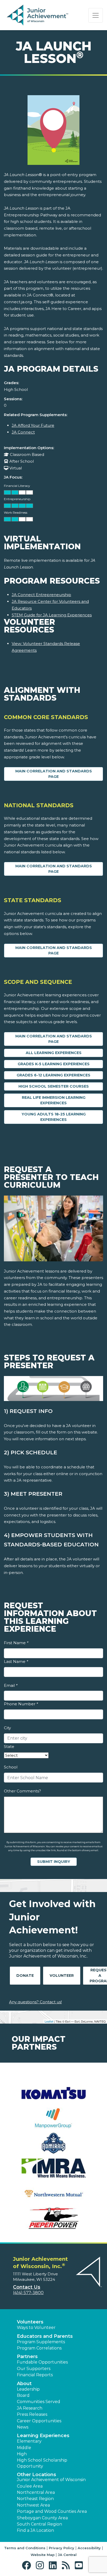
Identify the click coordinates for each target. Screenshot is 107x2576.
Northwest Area (33, 2505)
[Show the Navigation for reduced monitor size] (96, 15)
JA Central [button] (67, 2555)
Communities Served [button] (39, 2402)
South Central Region (39, 2524)
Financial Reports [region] (35, 2375)
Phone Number (21, 1704)
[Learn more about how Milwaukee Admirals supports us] (53, 2143)
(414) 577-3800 (28, 2293)
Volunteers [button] (30, 2322)
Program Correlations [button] (39, 2348)
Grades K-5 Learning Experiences (54, 1064)
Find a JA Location (35, 2530)
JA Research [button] (30, 2408)
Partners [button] (27, 2357)
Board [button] (23, 2395)
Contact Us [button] (27, 2287)
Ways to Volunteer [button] (36, 2328)
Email (11, 1685)
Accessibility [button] (89, 2548)
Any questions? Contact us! (35, 2002)
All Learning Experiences (54, 1053)
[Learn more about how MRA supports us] (53, 2168)
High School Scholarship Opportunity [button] (42, 2463)
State (9, 1747)
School (11, 1767)
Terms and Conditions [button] (25, 2548)
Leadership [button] (28, 2389)
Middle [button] (24, 2448)
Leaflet (49, 2021)
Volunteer (62, 1975)
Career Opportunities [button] (39, 2421)
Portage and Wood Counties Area (52, 2511)
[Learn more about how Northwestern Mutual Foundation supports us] (53, 2193)
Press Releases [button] (32, 2414)
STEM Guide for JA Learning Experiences (52, 615)
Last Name (16, 1661)
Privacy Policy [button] (62, 2548)
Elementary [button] (29, 2441)
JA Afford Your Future (33, 425)
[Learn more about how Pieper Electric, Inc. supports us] (53, 2218)
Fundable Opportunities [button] (42, 2362)
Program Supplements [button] (41, 2342)
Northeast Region (35, 2499)
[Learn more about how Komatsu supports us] (53, 2093)
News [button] (23, 2427)
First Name (16, 1643)
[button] (28, 2565)
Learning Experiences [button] (43, 2436)
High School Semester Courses (54, 1086)
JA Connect (23, 432)
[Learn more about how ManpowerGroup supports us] (53, 2118)
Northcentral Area (36, 2492)
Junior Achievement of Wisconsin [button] (51, 2480)
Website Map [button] (43, 2555)
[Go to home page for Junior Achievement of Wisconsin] (38, 15)
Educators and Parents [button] (45, 2336)
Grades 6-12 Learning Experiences (53, 1075)
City (7, 1728)
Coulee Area (30, 2486)
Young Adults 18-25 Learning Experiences (54, 1117)
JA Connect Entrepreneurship (41, 595)
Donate (25, 1975)
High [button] (22, 2454)
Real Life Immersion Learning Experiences (54, 1100)
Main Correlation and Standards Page (54, 774)
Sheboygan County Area (42, 2518)
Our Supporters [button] (34, 2369)
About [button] (24, 2384)
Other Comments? (22, 1791)
